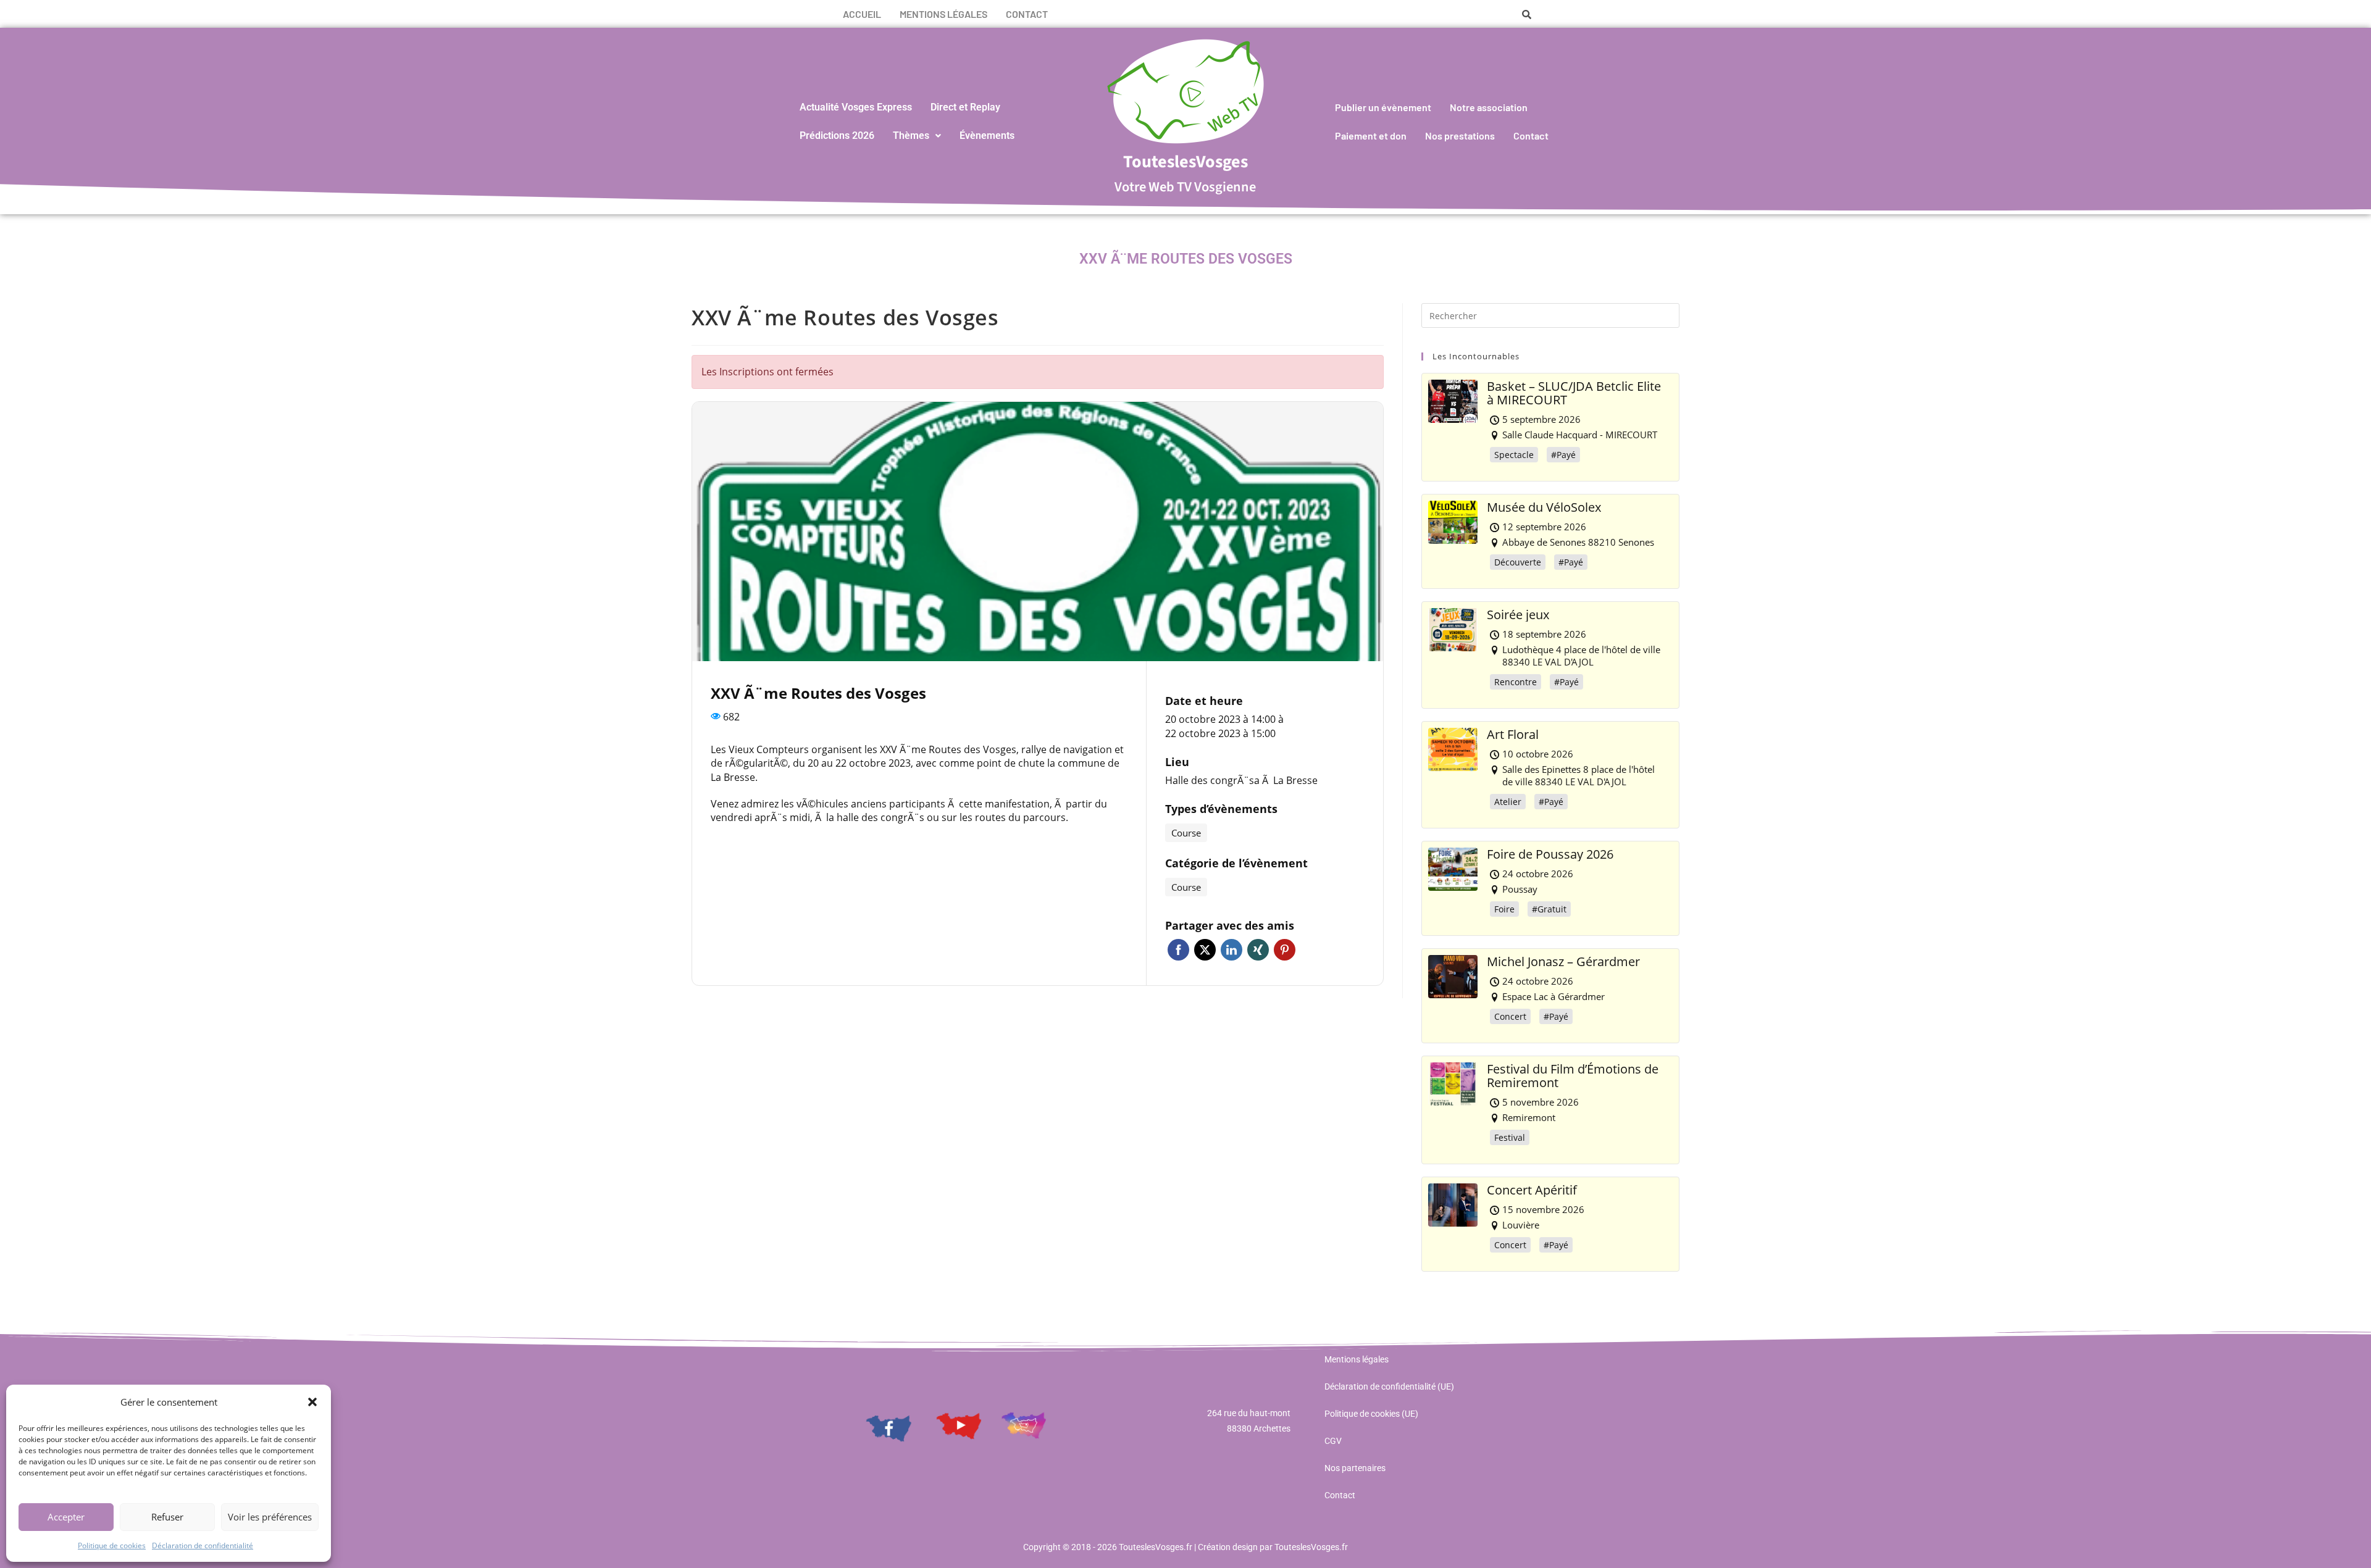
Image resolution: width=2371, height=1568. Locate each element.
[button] (312, 1402)
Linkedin (1231, 950)
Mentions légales (943, 14)
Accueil (862, 14)
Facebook (1178, 950)
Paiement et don (1371, 136)
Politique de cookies (112, 1545)
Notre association (1489, 107)
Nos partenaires (1355, 1468)
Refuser (167, 1517)
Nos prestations (1460, 136)
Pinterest (1285, 950)
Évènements (987, 136)
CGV (1333, 1441)
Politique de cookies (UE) (1371, 1414)
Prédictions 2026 (837, 136)
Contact (1027, 14)
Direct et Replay (965, 107)
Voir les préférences (270, 1517)
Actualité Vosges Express (856, 107)
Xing (1258, 950)
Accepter (66, 1517)
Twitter (1205, 950)
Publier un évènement (1383, 107)
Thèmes (911, 136)
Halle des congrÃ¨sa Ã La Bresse (1241, 780)
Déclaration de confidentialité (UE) (1389, 1387)
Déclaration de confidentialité (203, 1545)
